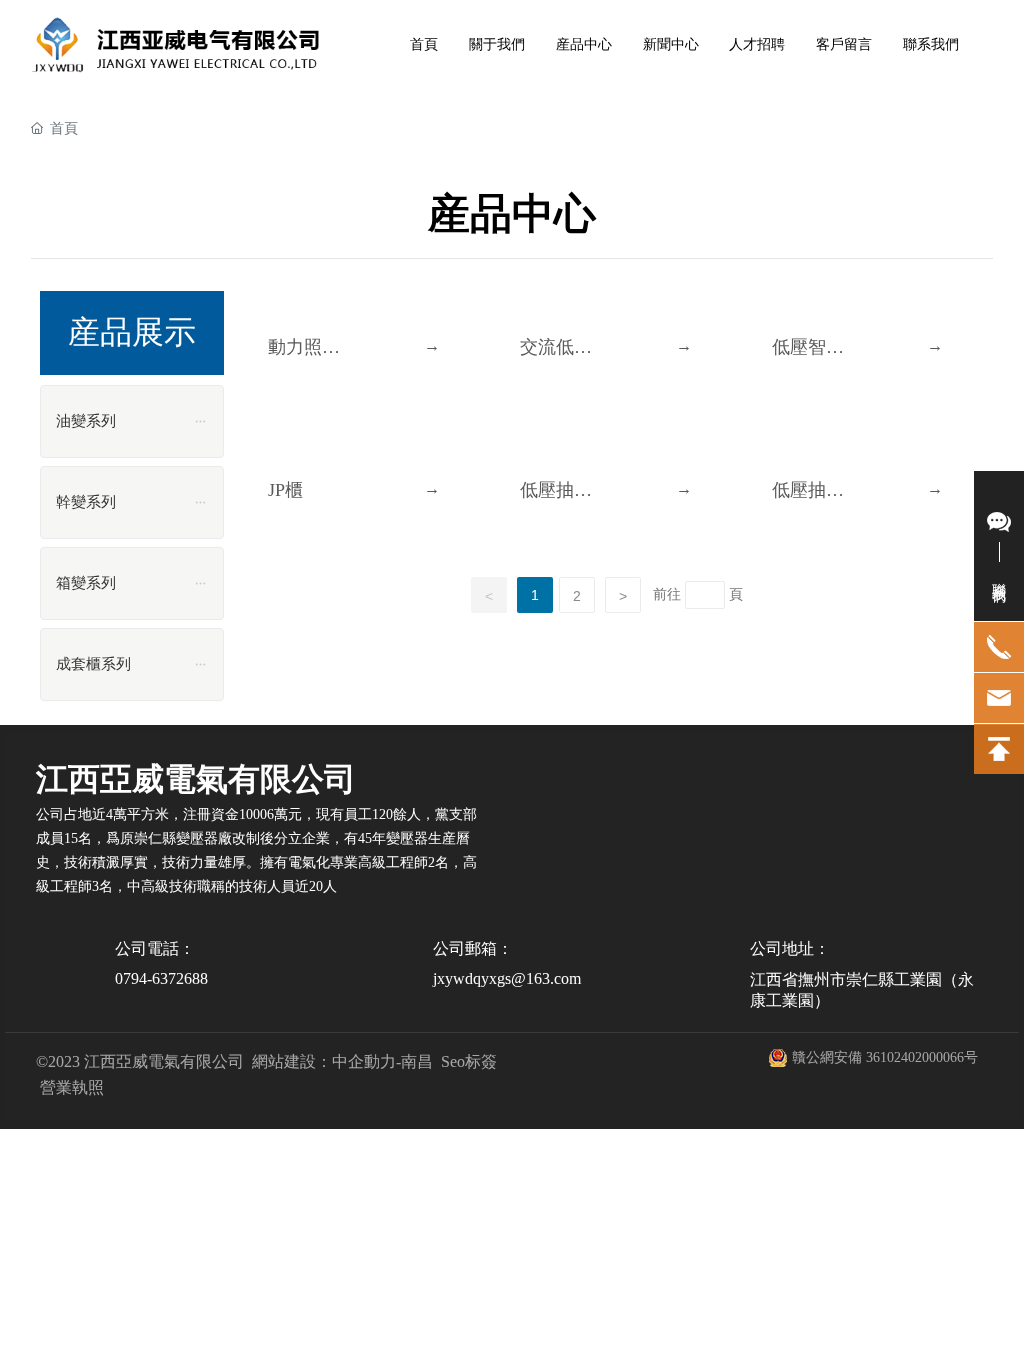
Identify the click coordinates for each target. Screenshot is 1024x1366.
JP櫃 (285, 490)
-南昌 (414, 1061)
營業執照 (72, 1087)
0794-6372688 (161, 978)
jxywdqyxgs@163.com (507, 978)
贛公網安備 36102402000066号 (885, 1057)
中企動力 (364, 1061)
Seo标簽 (469, 1061)
